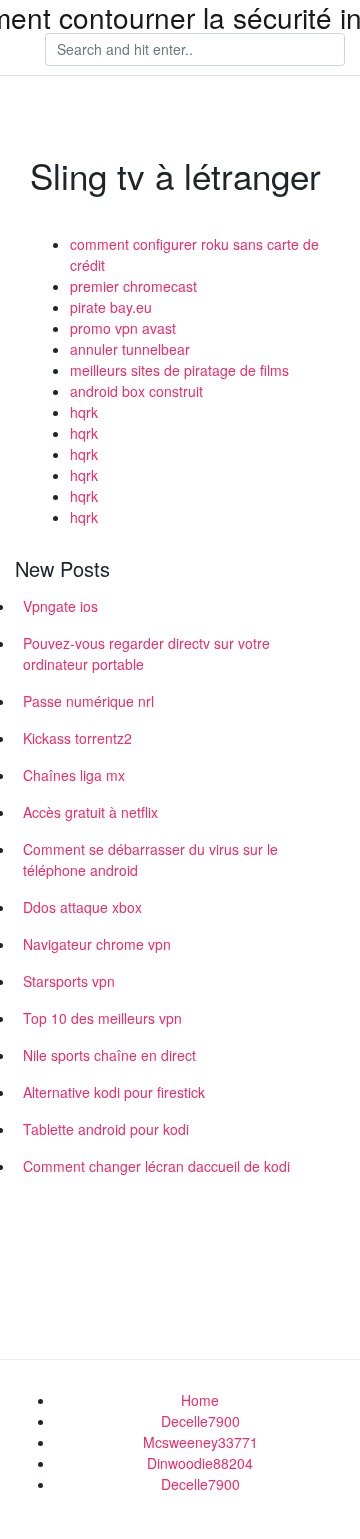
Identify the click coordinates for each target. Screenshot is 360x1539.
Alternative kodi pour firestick (114, 1092)
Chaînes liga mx (74, 775)
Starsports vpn (69, 981)
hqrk (84, 412)
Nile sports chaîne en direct (109, 1055)
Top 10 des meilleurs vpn (102, 1018)
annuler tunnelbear (130, 349)
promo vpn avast (123, 328)
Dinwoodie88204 (200, 1463)
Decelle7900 (200, 1421)
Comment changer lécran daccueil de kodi (156, 1166)
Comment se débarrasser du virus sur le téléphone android (150, 859)
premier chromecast (133, 286)
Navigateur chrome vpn (97, 944)
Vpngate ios (60, 606)
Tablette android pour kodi (106, 1129)
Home (200, 1400)
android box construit (136, 391)
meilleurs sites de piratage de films (179, 370)
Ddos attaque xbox (82, 907)
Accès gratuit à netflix (90, 812)
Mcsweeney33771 (200, 1442)
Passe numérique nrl (88, 701)
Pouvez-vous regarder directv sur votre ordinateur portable (146, 653)
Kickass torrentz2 (77, 738)
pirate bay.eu (111, 307)
